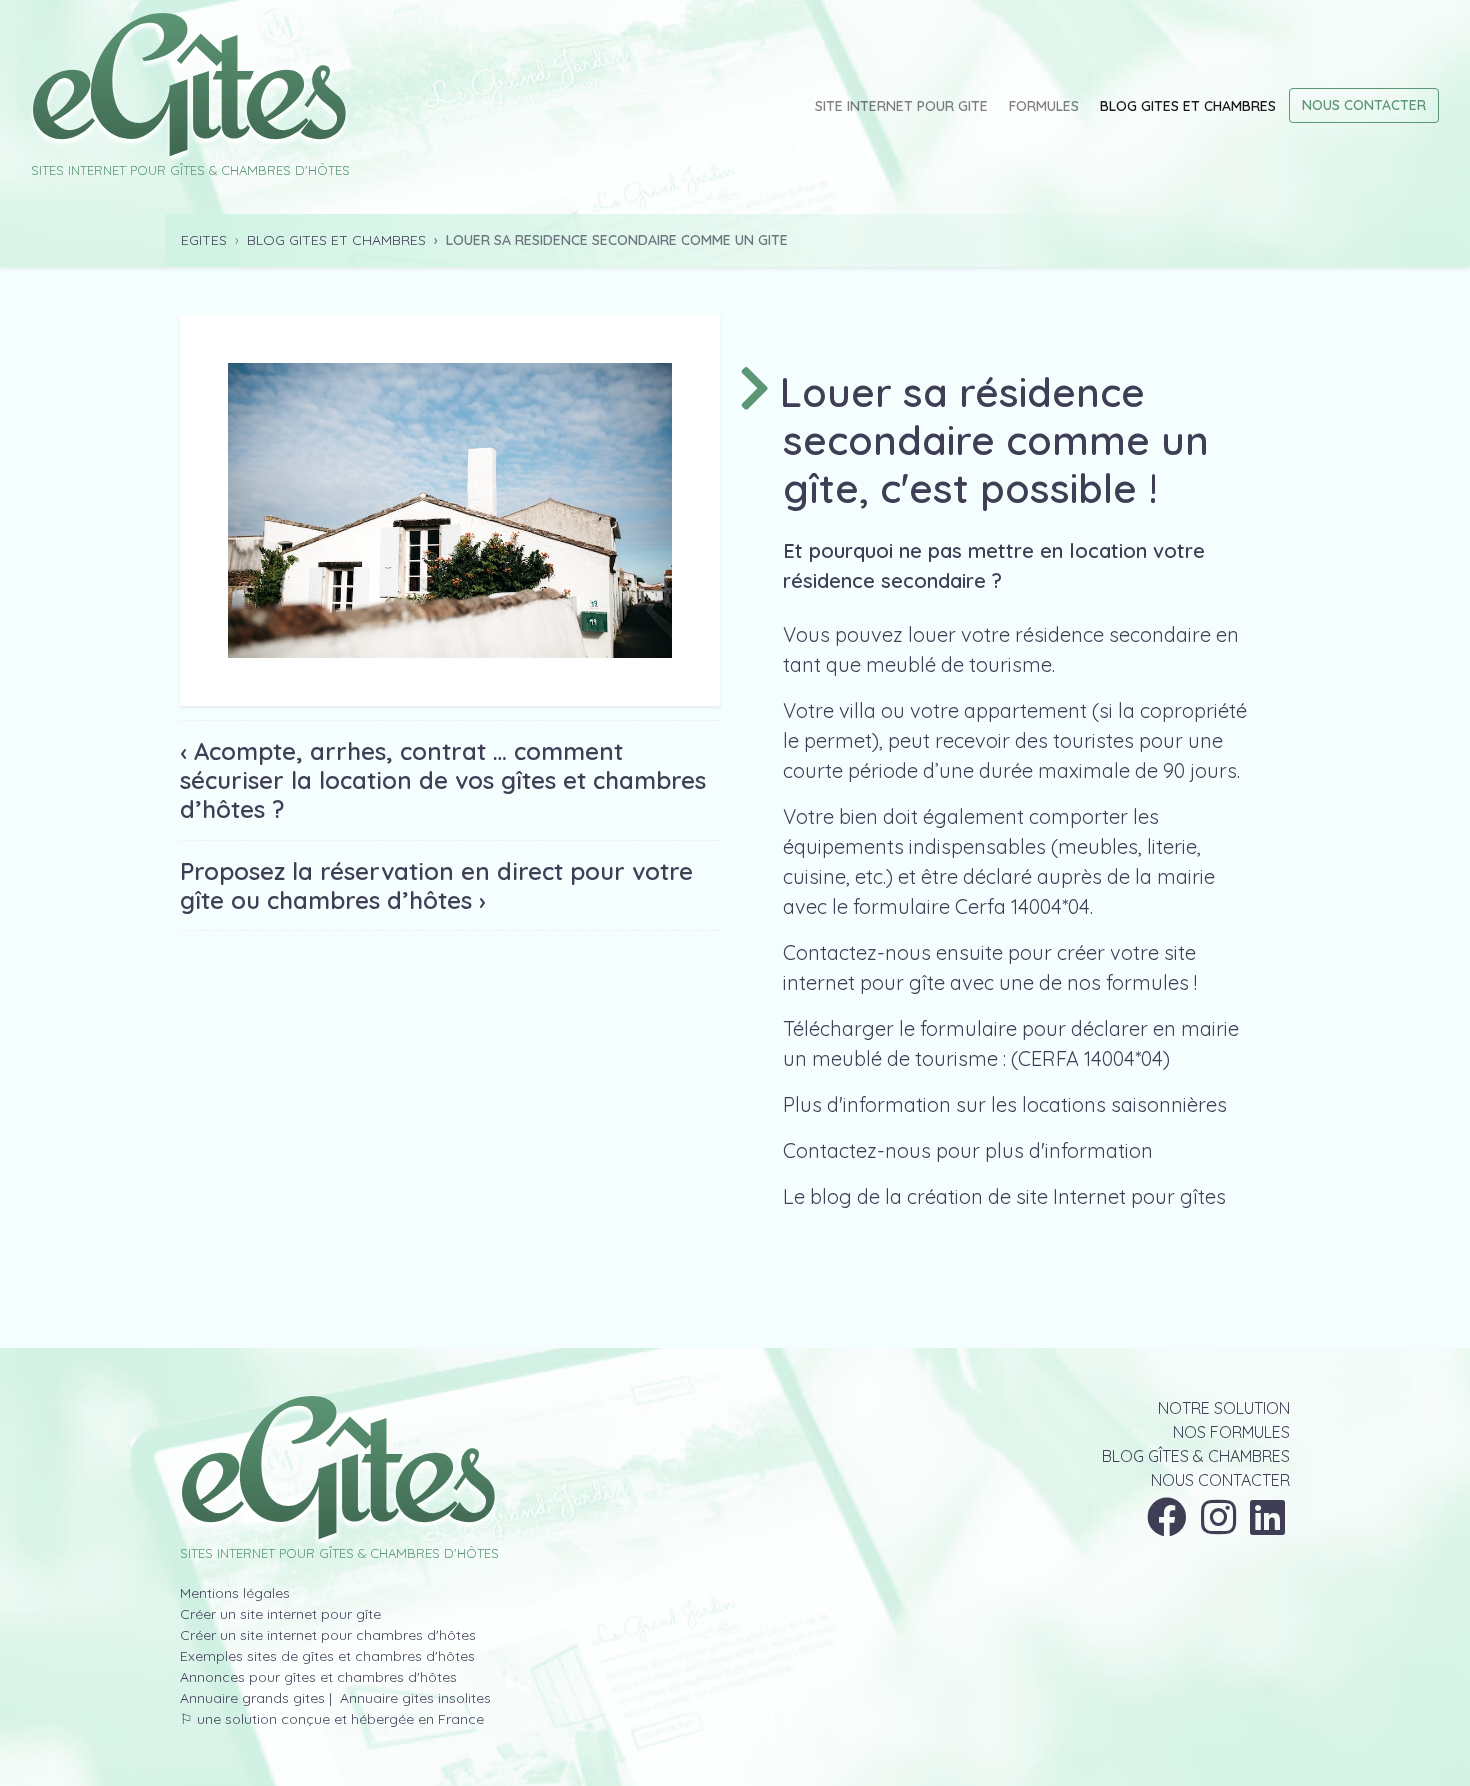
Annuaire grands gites (252, 1698)
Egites (204, 240)
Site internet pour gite (901, 106)
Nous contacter (1364, 105)
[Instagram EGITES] (1218, 1526)
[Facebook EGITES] (1167, 1526)
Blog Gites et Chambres (1188, 106)
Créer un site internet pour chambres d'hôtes (328, 1635)
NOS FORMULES (1231, 1432)
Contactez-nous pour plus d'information (968, 1150)
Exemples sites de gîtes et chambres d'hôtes (327, 1656)
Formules (1044, 106)
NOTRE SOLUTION (1224, 1408)
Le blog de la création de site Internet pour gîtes (1004, 1196)
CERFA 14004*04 (1090, 1058)
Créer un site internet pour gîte (280, 1614)
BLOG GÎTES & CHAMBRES (1196, 1456)
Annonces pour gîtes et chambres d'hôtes (318, 1677)
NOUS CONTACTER (1220, 1480)
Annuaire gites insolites (413, 1698)
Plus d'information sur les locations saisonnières (1005, 1104)
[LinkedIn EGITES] (1267, 1526)
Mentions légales (235, 1593)
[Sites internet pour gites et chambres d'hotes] (338, 1468)
